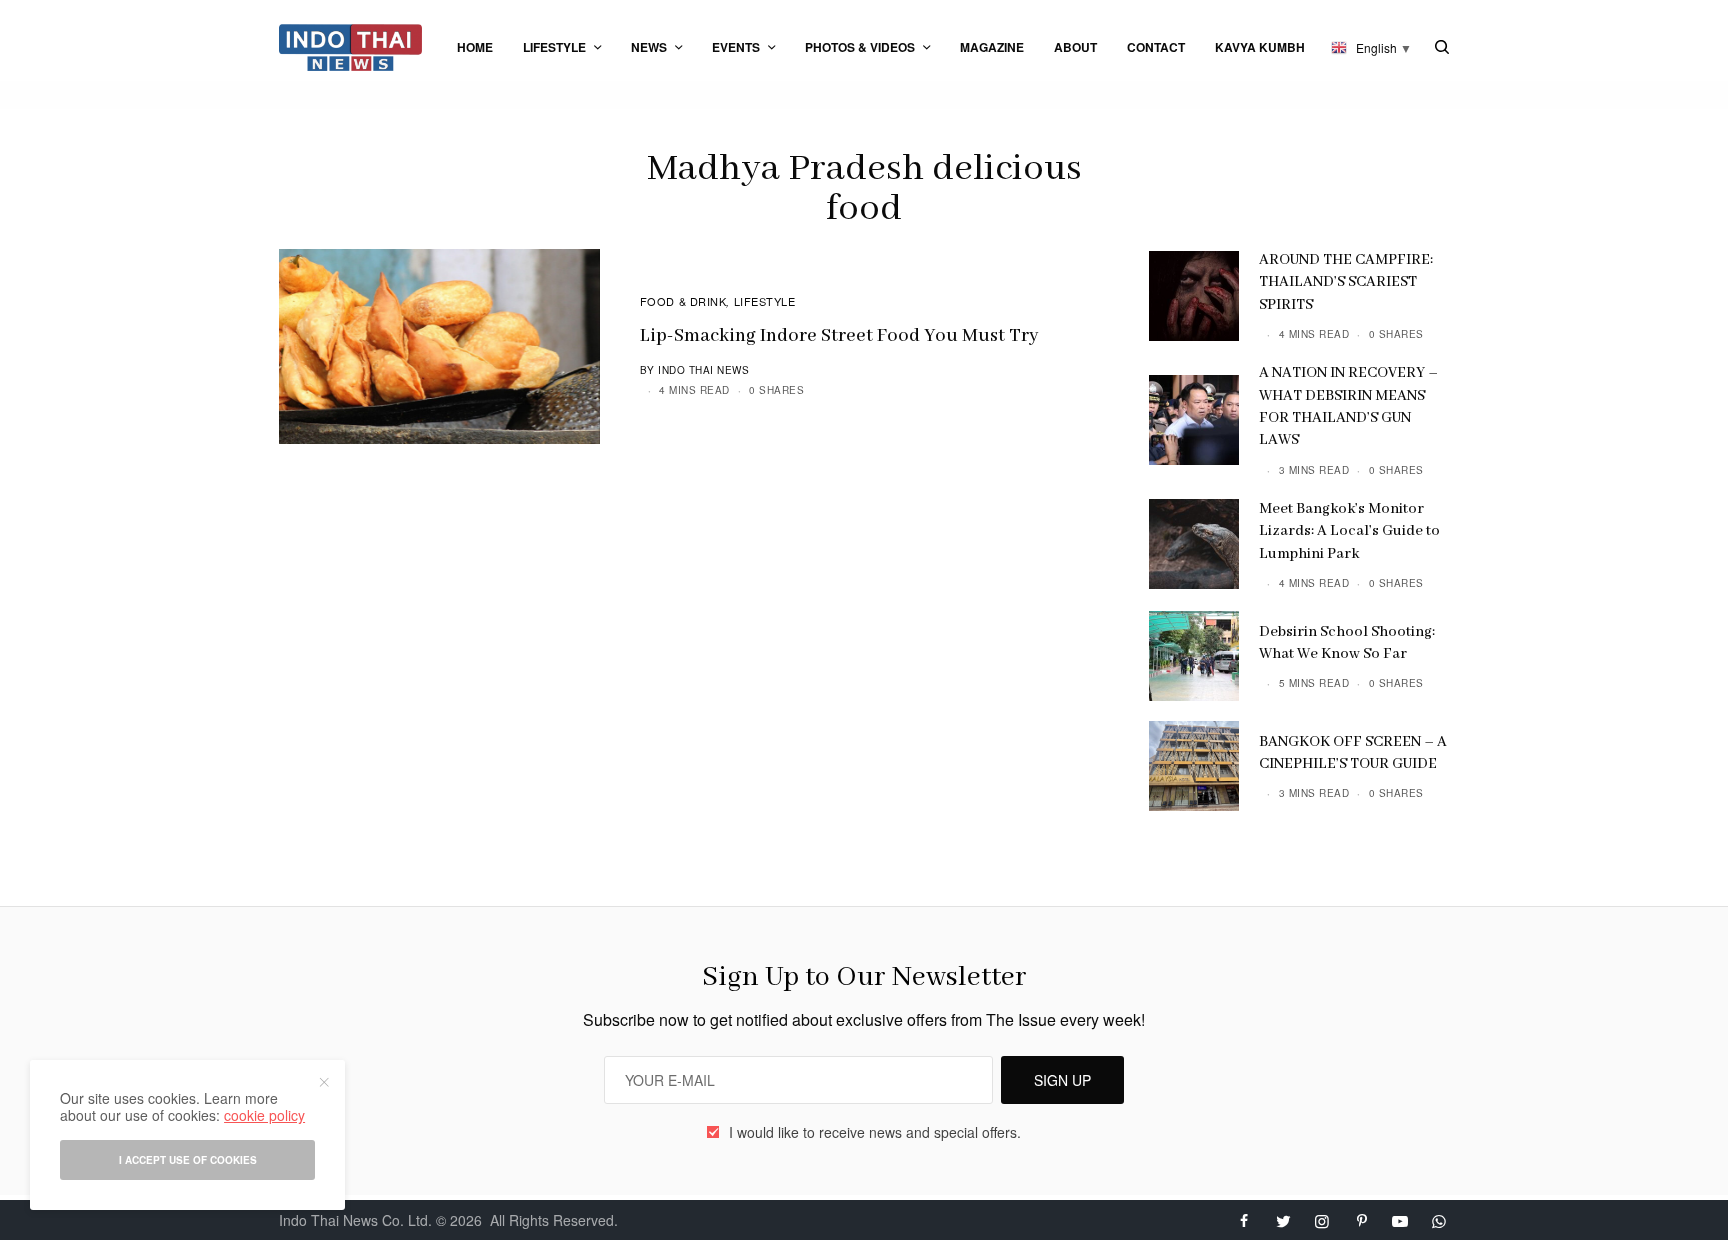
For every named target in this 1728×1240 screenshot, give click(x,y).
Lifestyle (765, 301)
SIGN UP (1062, 1080)
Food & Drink (683, 301)
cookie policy (264, 1115)
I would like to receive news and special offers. (875, 1132)
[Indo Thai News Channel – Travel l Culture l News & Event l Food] (350, 47)
